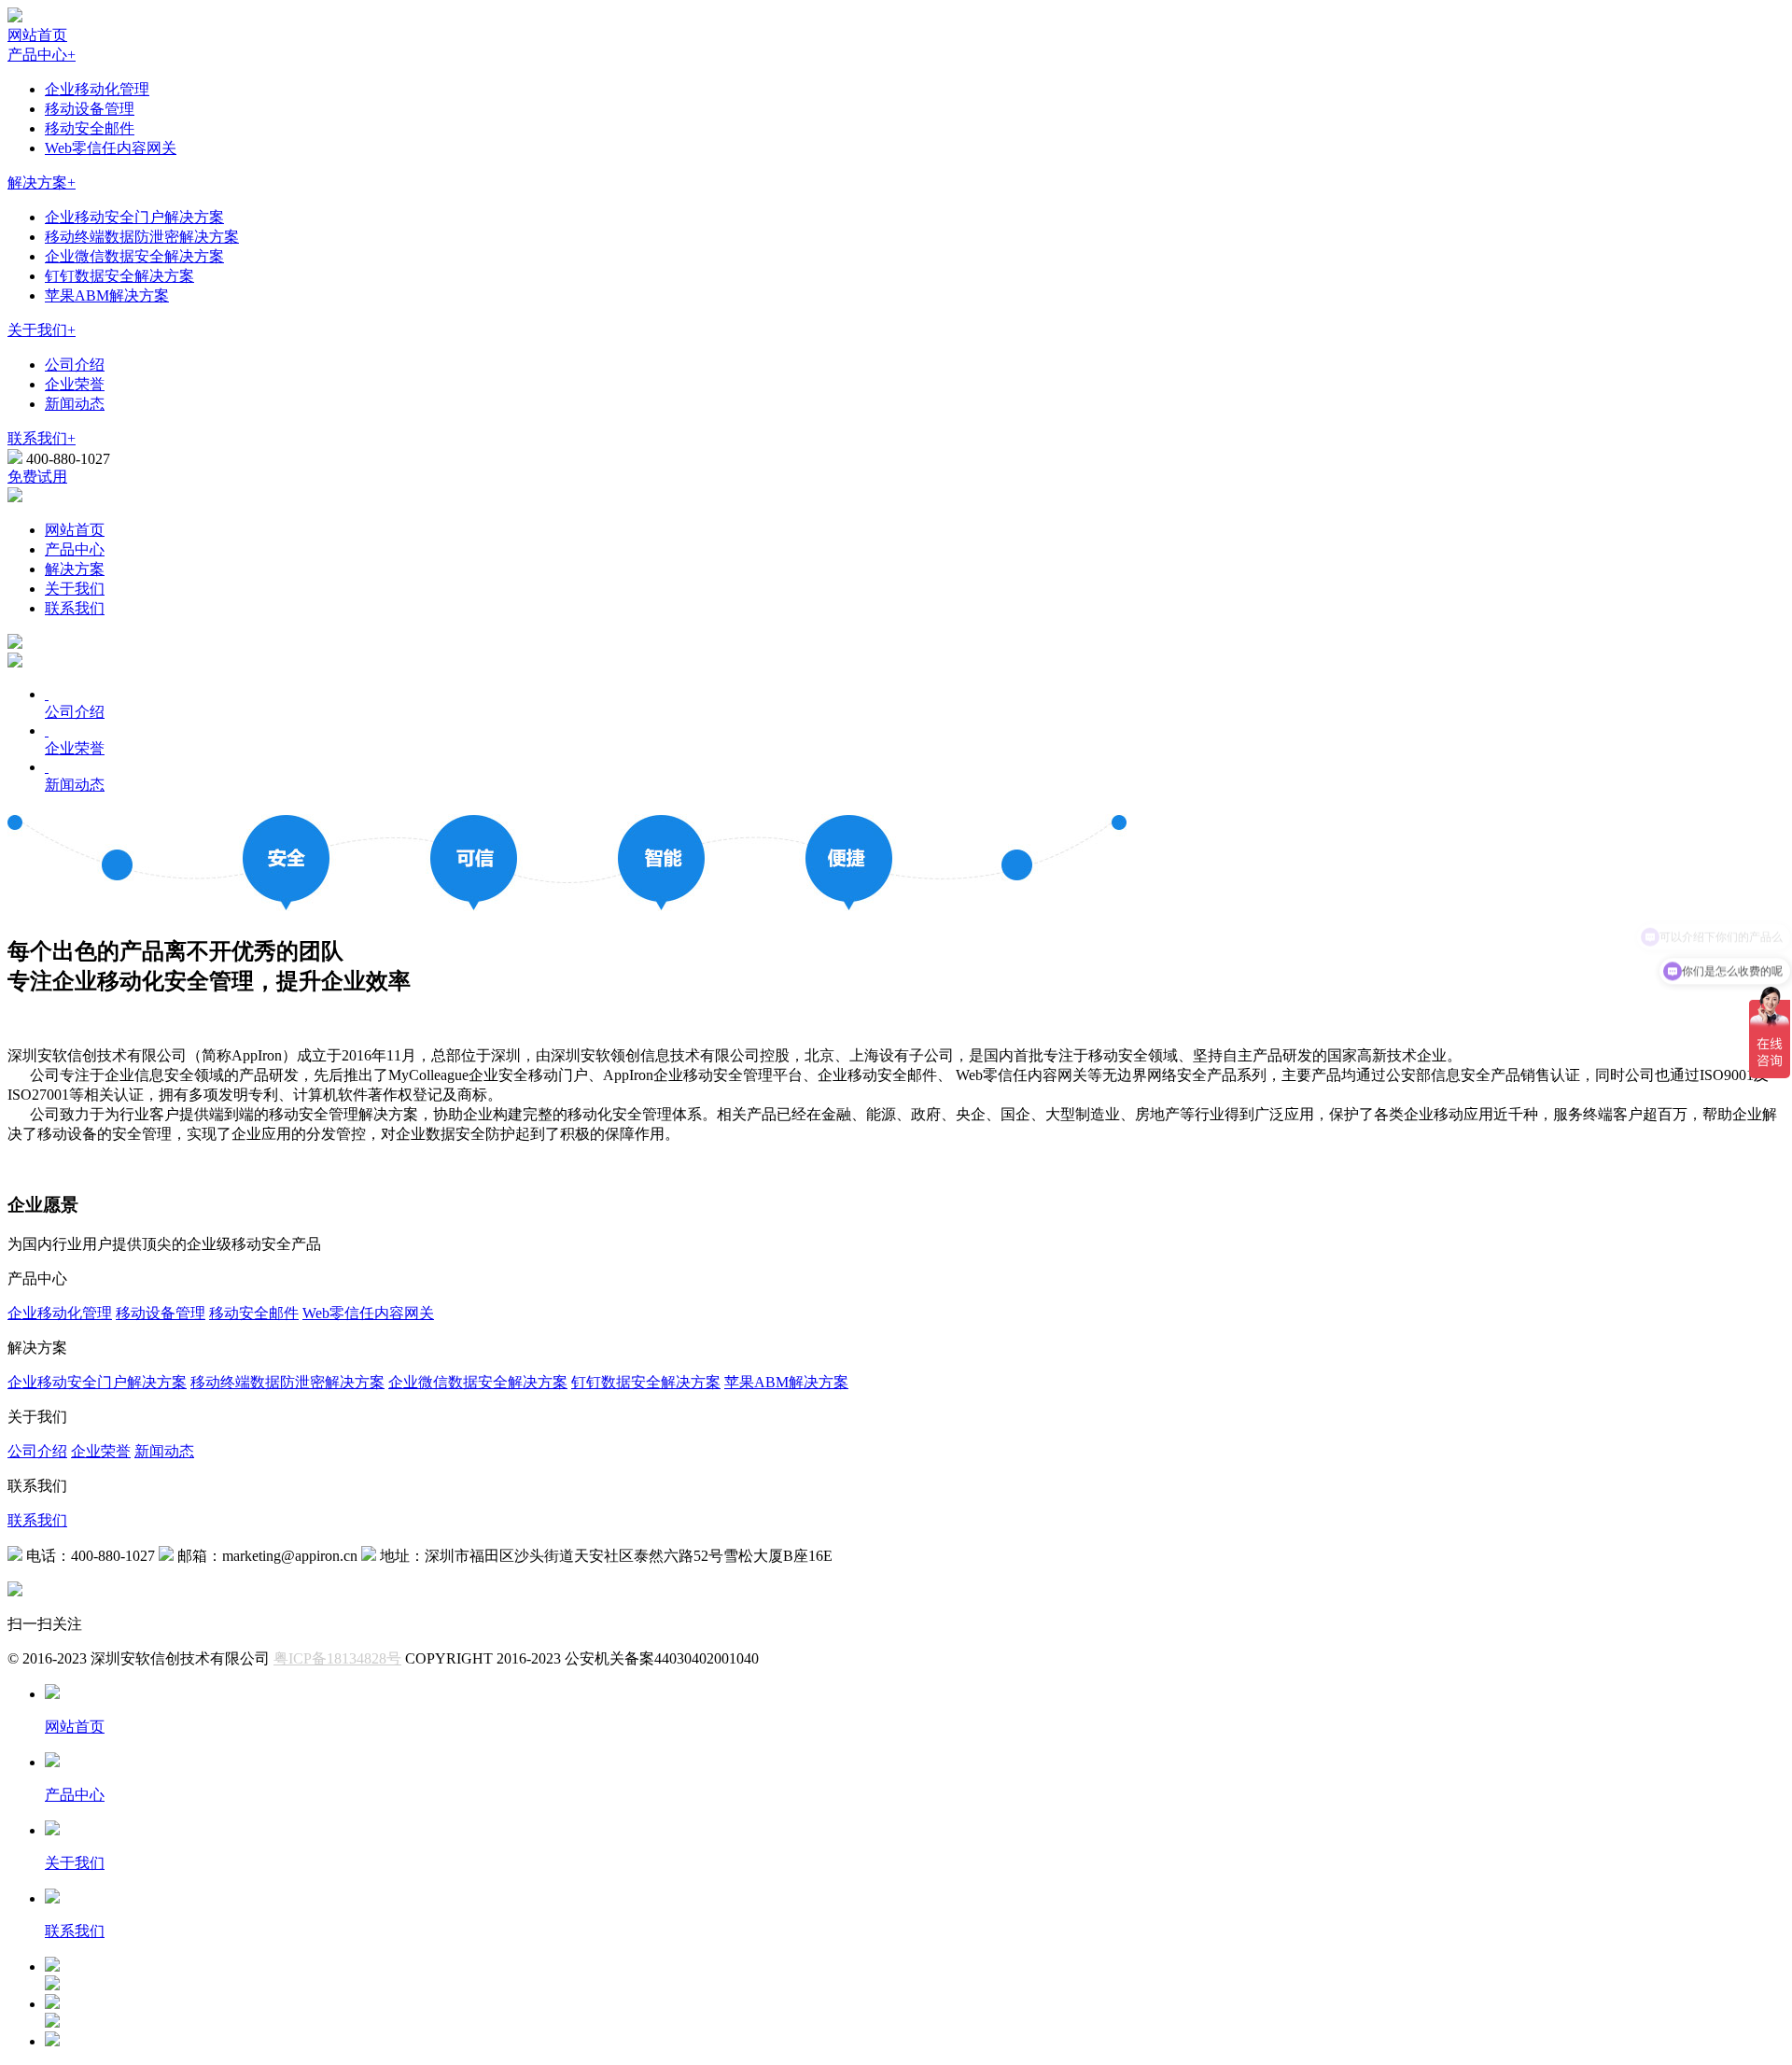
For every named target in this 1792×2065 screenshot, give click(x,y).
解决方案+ (42, 183)
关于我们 (75, 589)
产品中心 (75, 549)
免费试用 (37, 477)
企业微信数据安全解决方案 (134, 256)
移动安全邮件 (90, 128)
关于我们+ (42, 330)
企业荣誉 (75, 384)
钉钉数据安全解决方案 (119, 276)
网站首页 (37, 35)
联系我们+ (42, 438)
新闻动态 (75, 404)
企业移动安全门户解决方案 (134, 217)
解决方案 (75, 569)
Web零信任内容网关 (111, 148)
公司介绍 (75, 365)
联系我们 (75, 608)
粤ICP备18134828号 (337, 1658)
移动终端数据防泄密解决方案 (142, 237)
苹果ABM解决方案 (107, 295)
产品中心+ (42, 55)
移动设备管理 (90, 109)
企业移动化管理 (97, 89)
